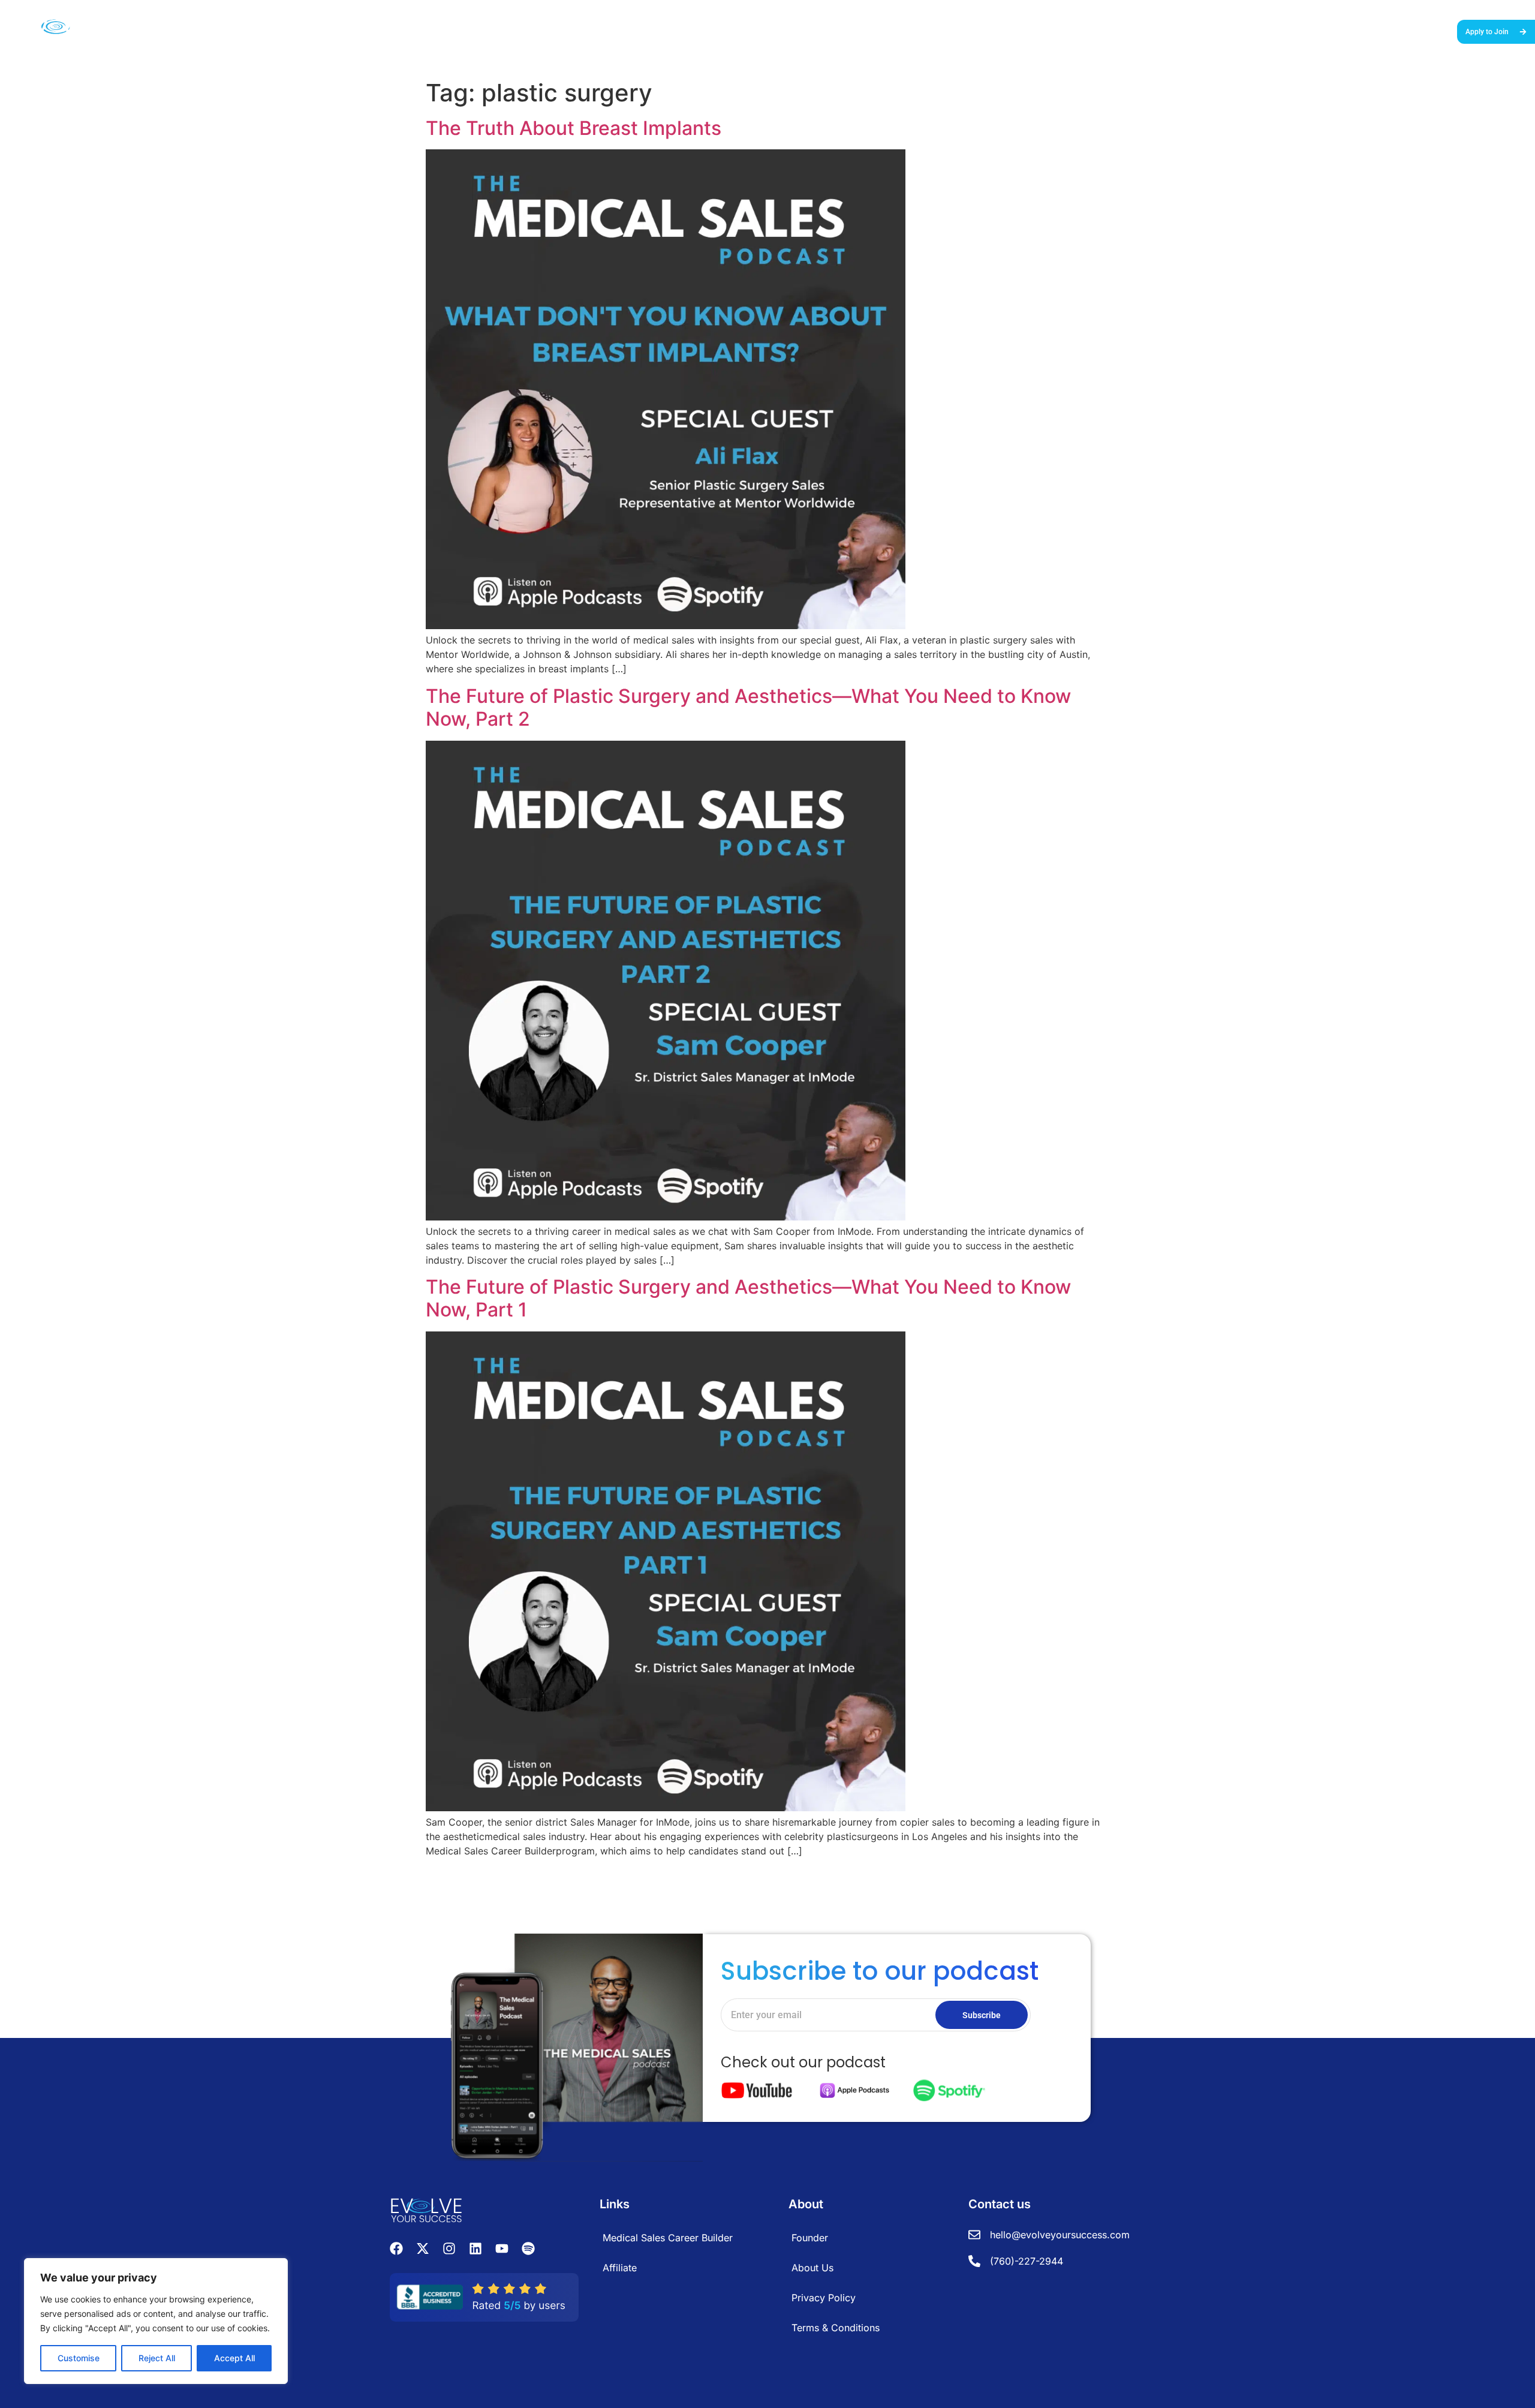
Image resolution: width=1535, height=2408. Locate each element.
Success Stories (1126, 31)
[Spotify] (528, 2248)
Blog (1299, 31)
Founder (810, 2238)
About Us (1337, 31)
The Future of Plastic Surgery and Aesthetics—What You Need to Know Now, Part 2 (748, 707)
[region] (156, 2321)
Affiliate (620, 2268)
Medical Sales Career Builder (1031, 31)
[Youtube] (502, 2248)
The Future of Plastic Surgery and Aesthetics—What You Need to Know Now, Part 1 (748, 1298)
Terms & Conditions (836, 2328)
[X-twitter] (423, 2248)
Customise (79, 2358)
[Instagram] (449, 2248)
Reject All (157, 2358)
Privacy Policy (824, 2298)
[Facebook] (396, 2248)
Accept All (234, 2358)
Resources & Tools (1203, 31)
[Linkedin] (475, 2248)
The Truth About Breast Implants (574, 128)
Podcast (1264, 31)
